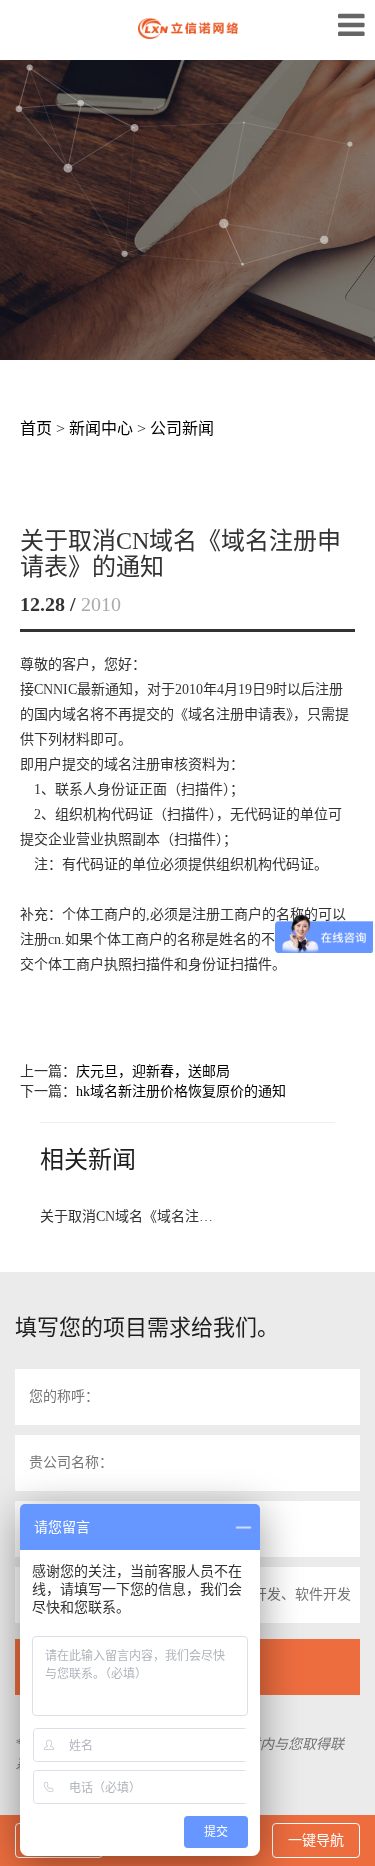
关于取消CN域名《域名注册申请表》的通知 (128, 1216)
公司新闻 (182, 428)
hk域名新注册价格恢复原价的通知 (181, 1091)
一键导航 (316, 1840)
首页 (36, 428)
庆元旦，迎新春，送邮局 (153, 1071)
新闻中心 (101, 428)
